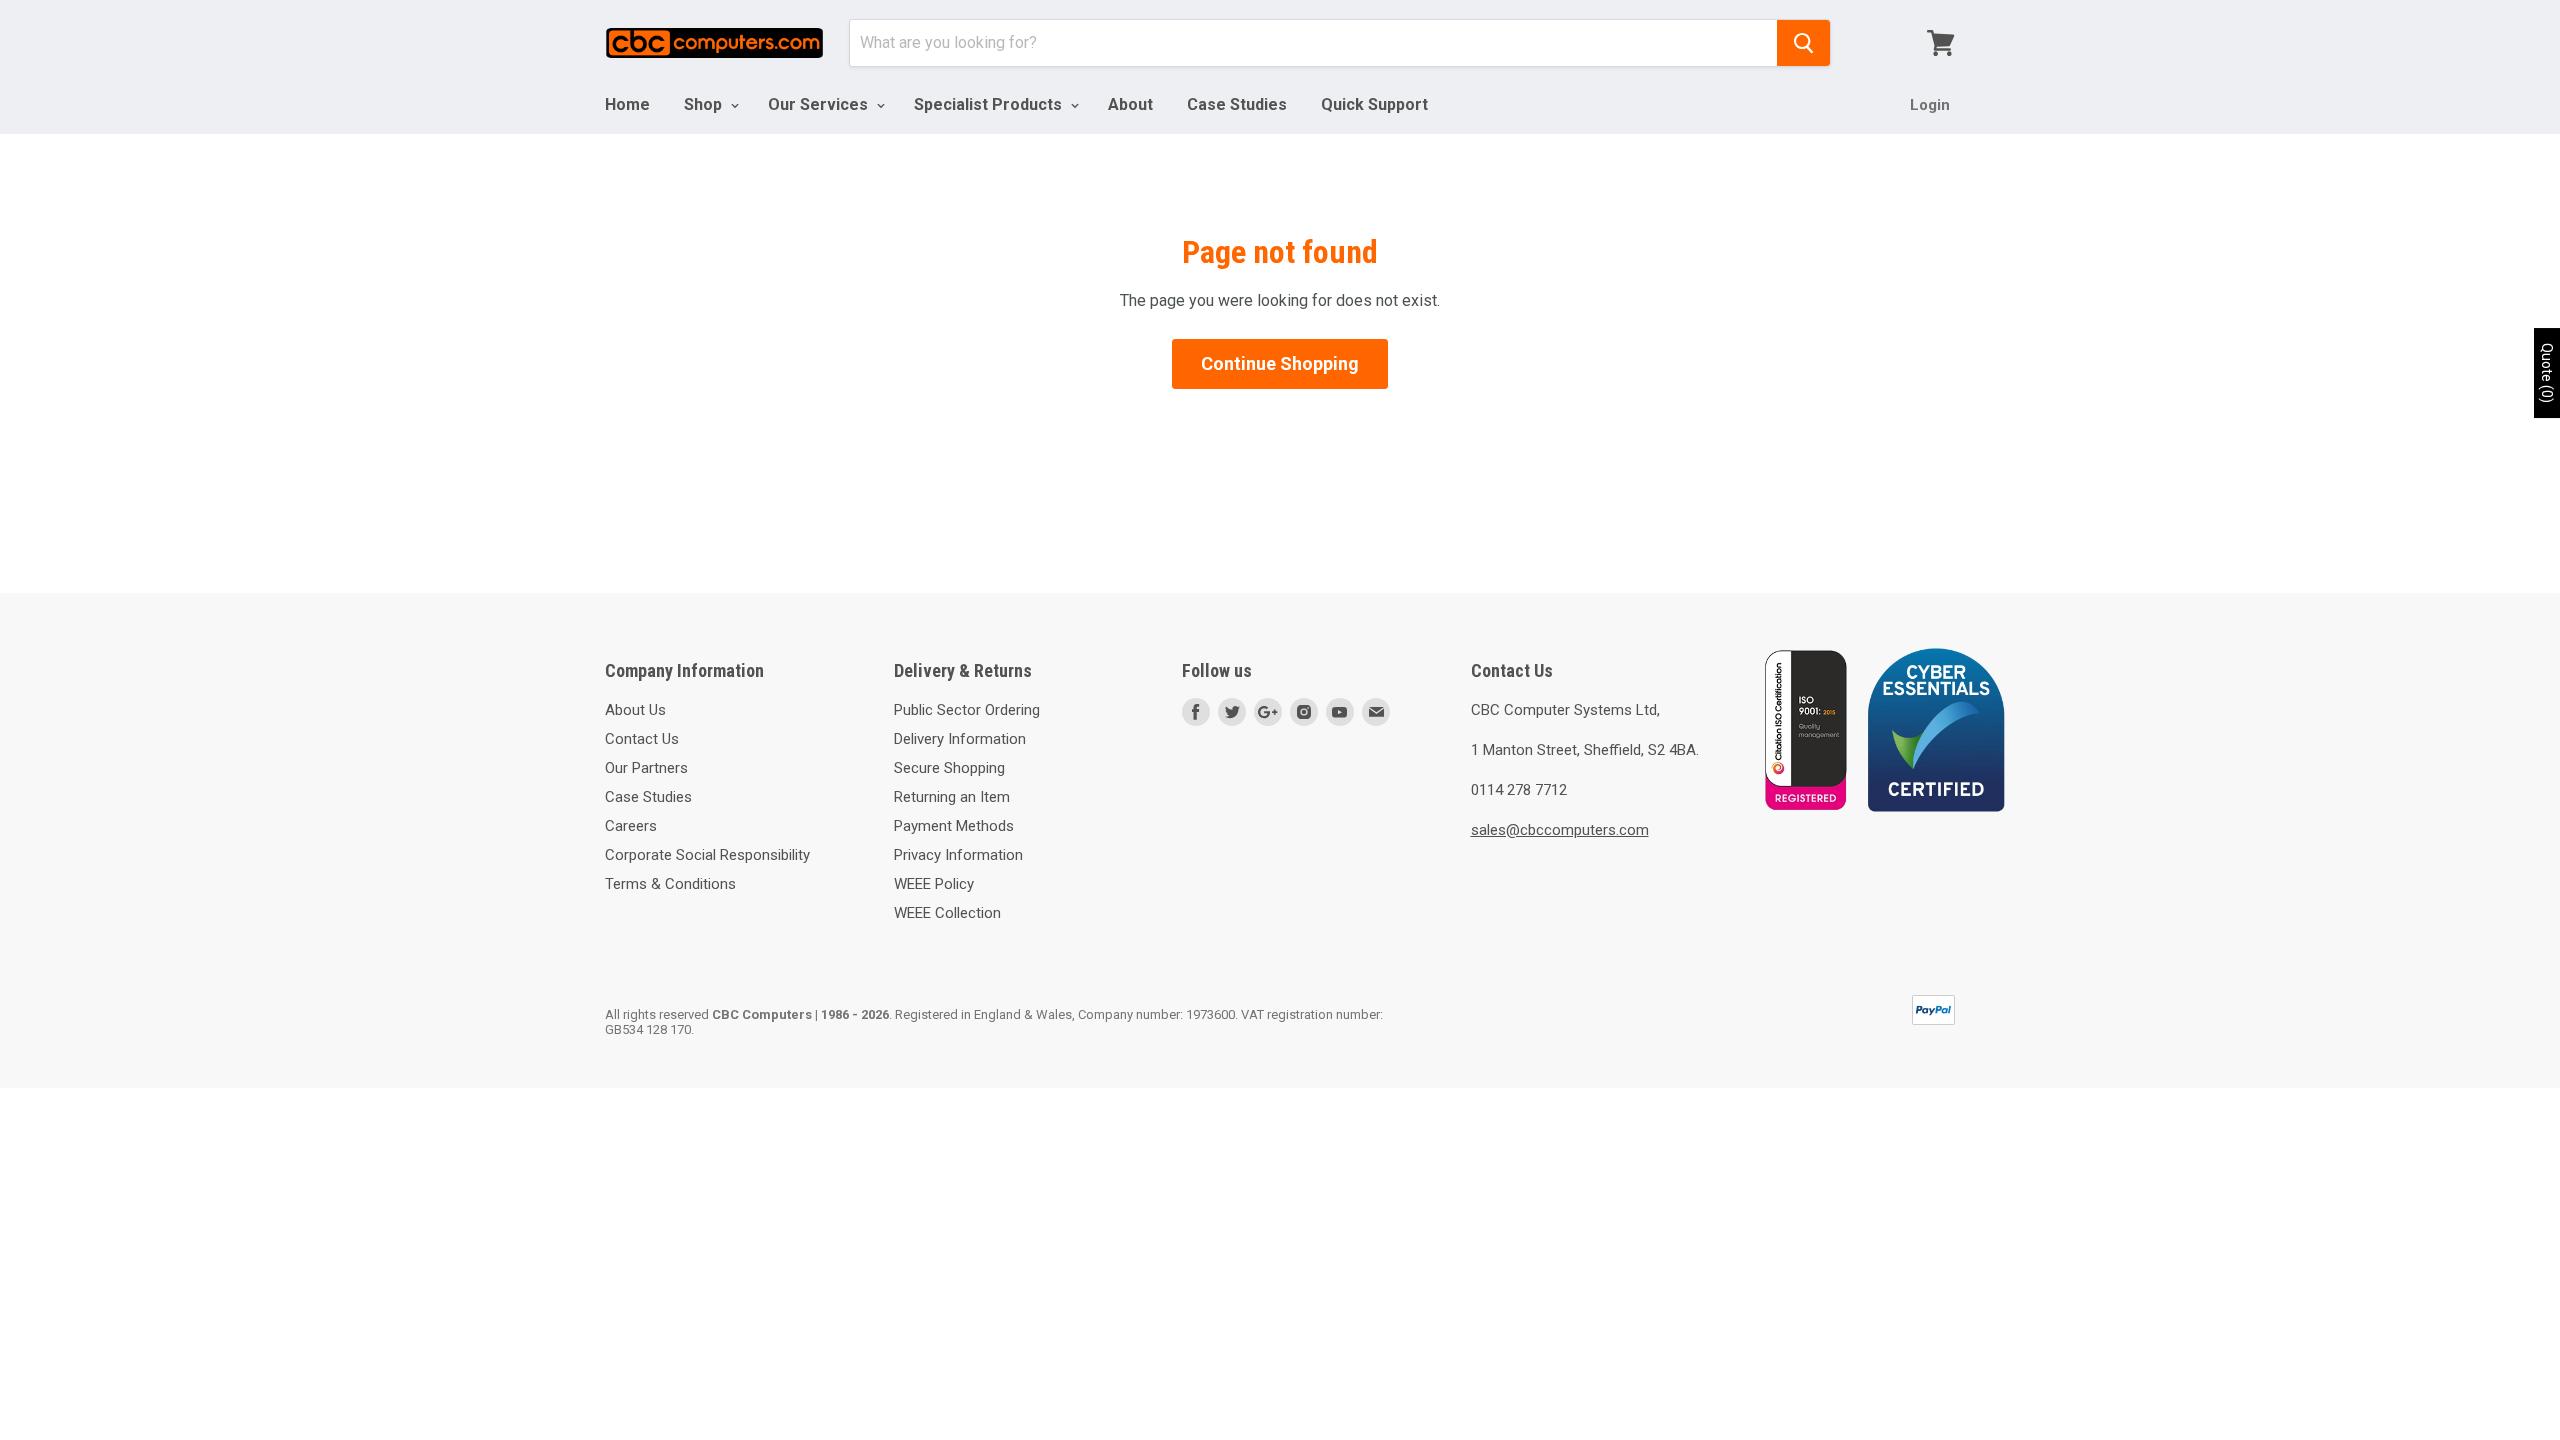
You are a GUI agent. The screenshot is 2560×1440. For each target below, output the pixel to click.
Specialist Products (990, 104)
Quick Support (1374, 104)
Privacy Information (958, 855)
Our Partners (646, 768)
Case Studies (1237, 104)
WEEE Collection (947, 913)
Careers (631, 826)
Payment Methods (954, 826)
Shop (705, 104)
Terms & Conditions (670, 884)
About (1130, 104)
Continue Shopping (1280, 363)
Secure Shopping (949, 768)
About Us (635, 710)
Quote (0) (2547, 373)
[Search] (1803, 43)
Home (627, 104)
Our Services (820, 104)
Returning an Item (952, 797)
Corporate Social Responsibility (707, 855)
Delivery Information (960, 739)
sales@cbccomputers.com (1560, 830)
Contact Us (642, 739)
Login (1930, 105)
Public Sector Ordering (967, 710)
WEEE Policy (934, 884)
